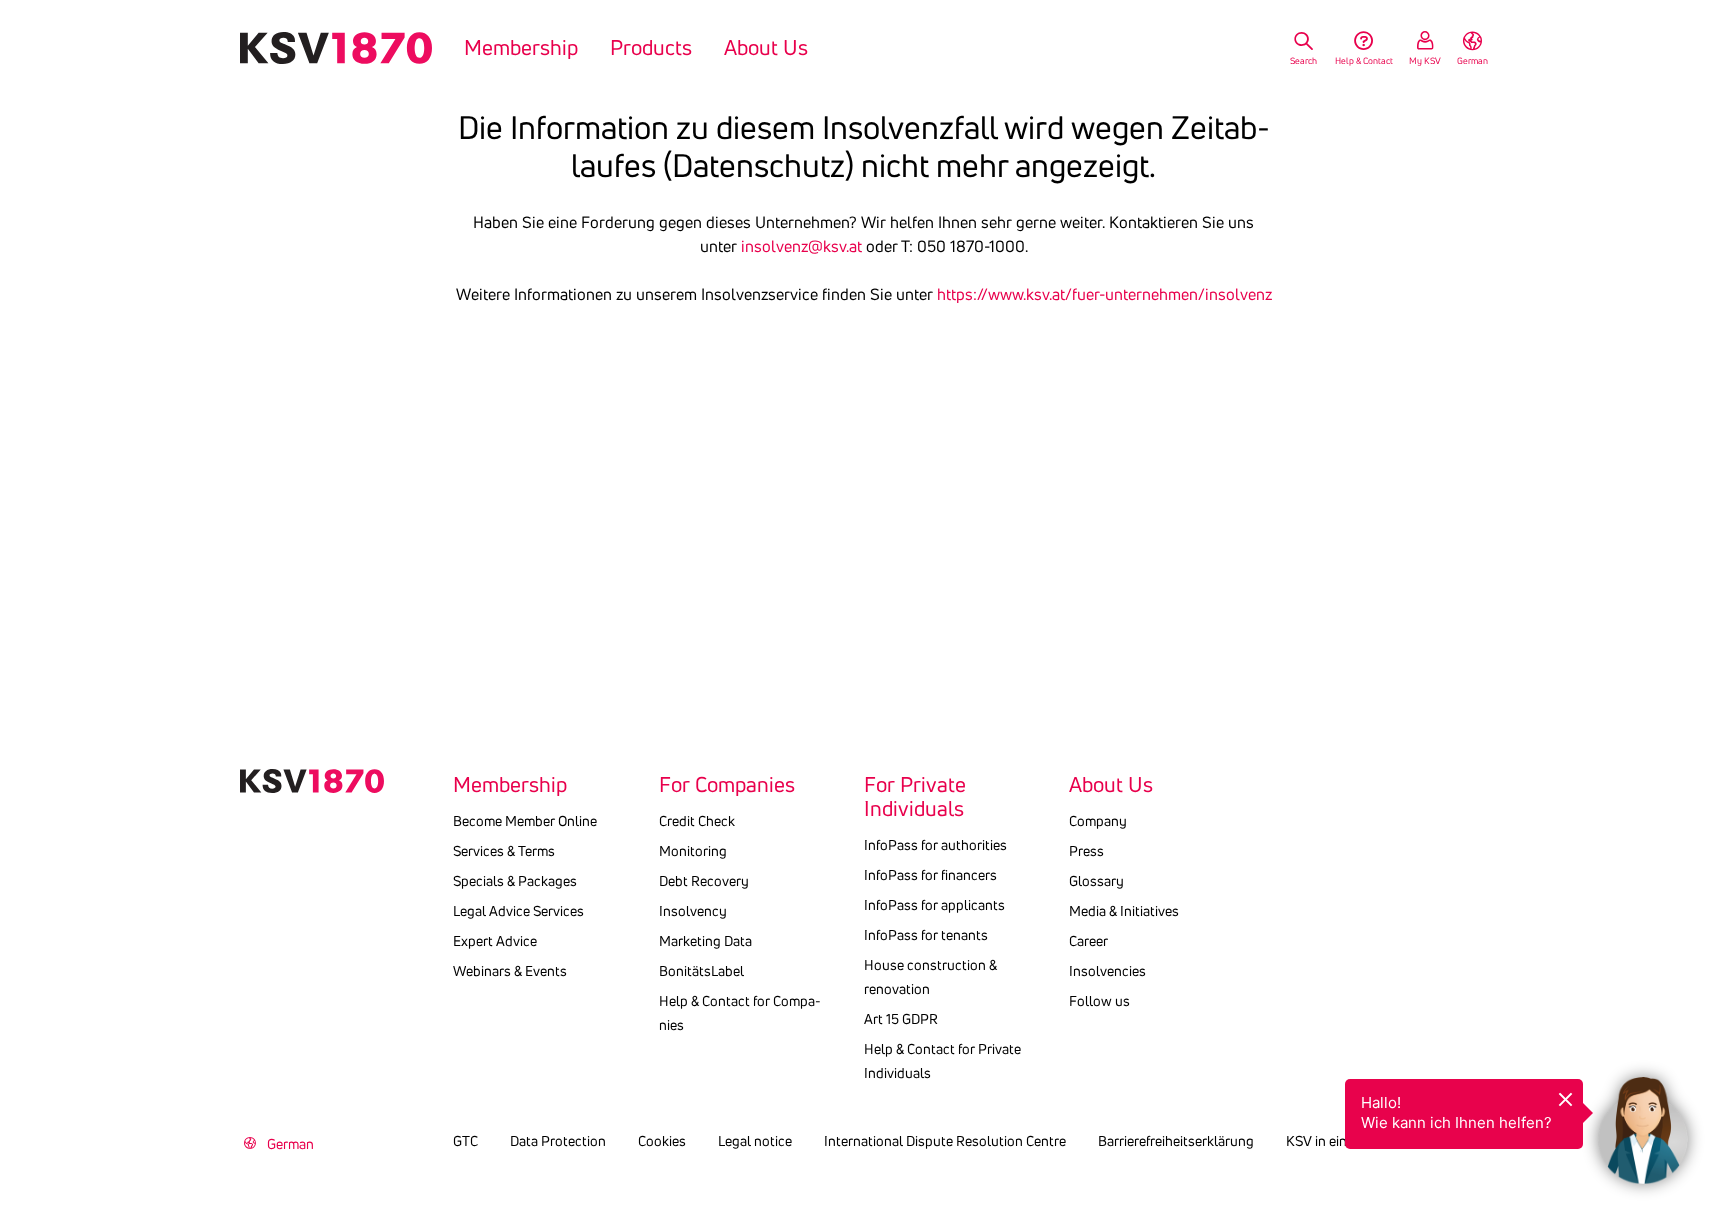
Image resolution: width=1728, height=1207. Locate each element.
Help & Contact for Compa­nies (740, 1013)
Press (1086, 851)
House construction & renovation (930, 977)
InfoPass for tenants (926, 935)
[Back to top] (1708, 1043)
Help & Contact (1364, 60)
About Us (766, 48)
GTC (465, 1141)
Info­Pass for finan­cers (930, 875)
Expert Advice (495, 941)
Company (1098, 821)
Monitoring (693, 851)
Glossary (1096, 881)
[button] (1643, 1122)
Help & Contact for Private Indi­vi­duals (942, 1061)
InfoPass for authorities (935, 845)
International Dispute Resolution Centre (945, 1141)
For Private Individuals (915, 797)
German (1472, 60)
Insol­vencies (1107, 971)
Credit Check (697, 821)
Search (1303, 60)
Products (651, 48)
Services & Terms (504, 851)
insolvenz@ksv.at (801, 246)
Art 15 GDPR (901, 1019)
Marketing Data (705, 941)
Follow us (1099, 1001)
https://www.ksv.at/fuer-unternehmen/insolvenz (1104, 294)
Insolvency (693, 911)
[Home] (336, 48)
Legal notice (755, 1141)
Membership (521, 48)
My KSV (1425, 60)
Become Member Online (525, 821)
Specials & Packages (515, 881)
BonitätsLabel (701, 971)
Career (1088, 941)
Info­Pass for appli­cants (934, 905)
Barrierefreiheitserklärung (1176, 1141)
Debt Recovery (704, 881)
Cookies (662, 1141)
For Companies (727, 785)
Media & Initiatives (1124, 911)
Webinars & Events (510, 971)
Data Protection (558, 1141)
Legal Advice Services (518, 911)
